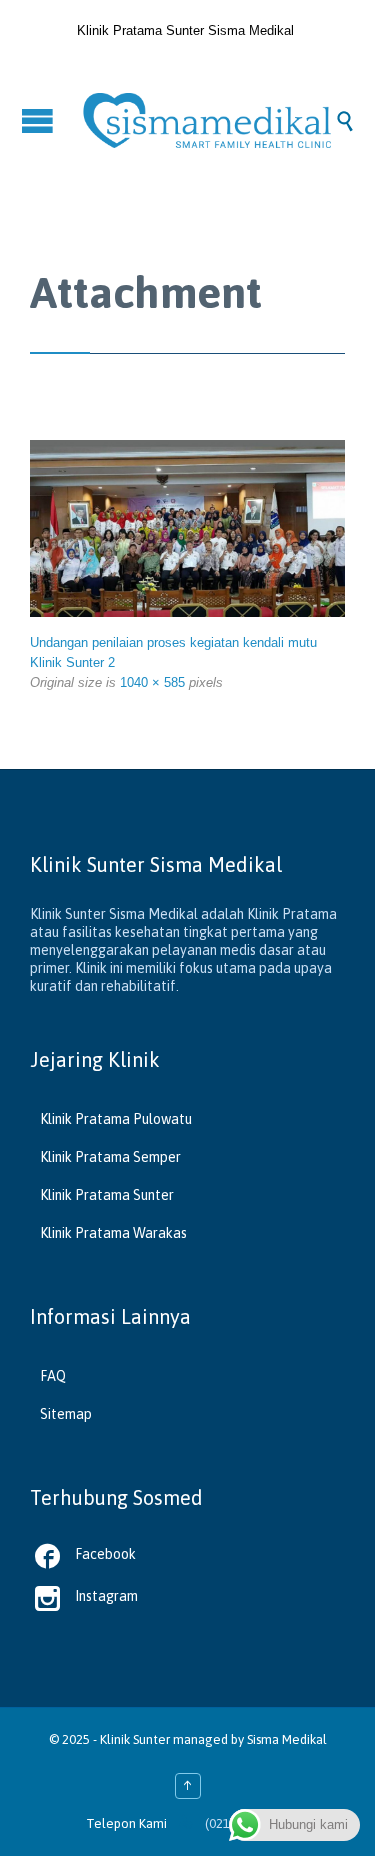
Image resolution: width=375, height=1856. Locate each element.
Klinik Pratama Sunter (107, 1195)
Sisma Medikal (287, 1739)
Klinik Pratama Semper (110, 1157)
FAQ (53, 1376)
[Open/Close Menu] (40, 120)
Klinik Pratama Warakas (113, 1233)
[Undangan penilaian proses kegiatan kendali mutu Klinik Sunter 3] (187, 528)
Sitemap (66, 1414)
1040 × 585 (152, 682)
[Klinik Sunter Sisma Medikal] (207, 120)
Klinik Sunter (135, 1739)
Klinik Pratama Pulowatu (116, 1119)
